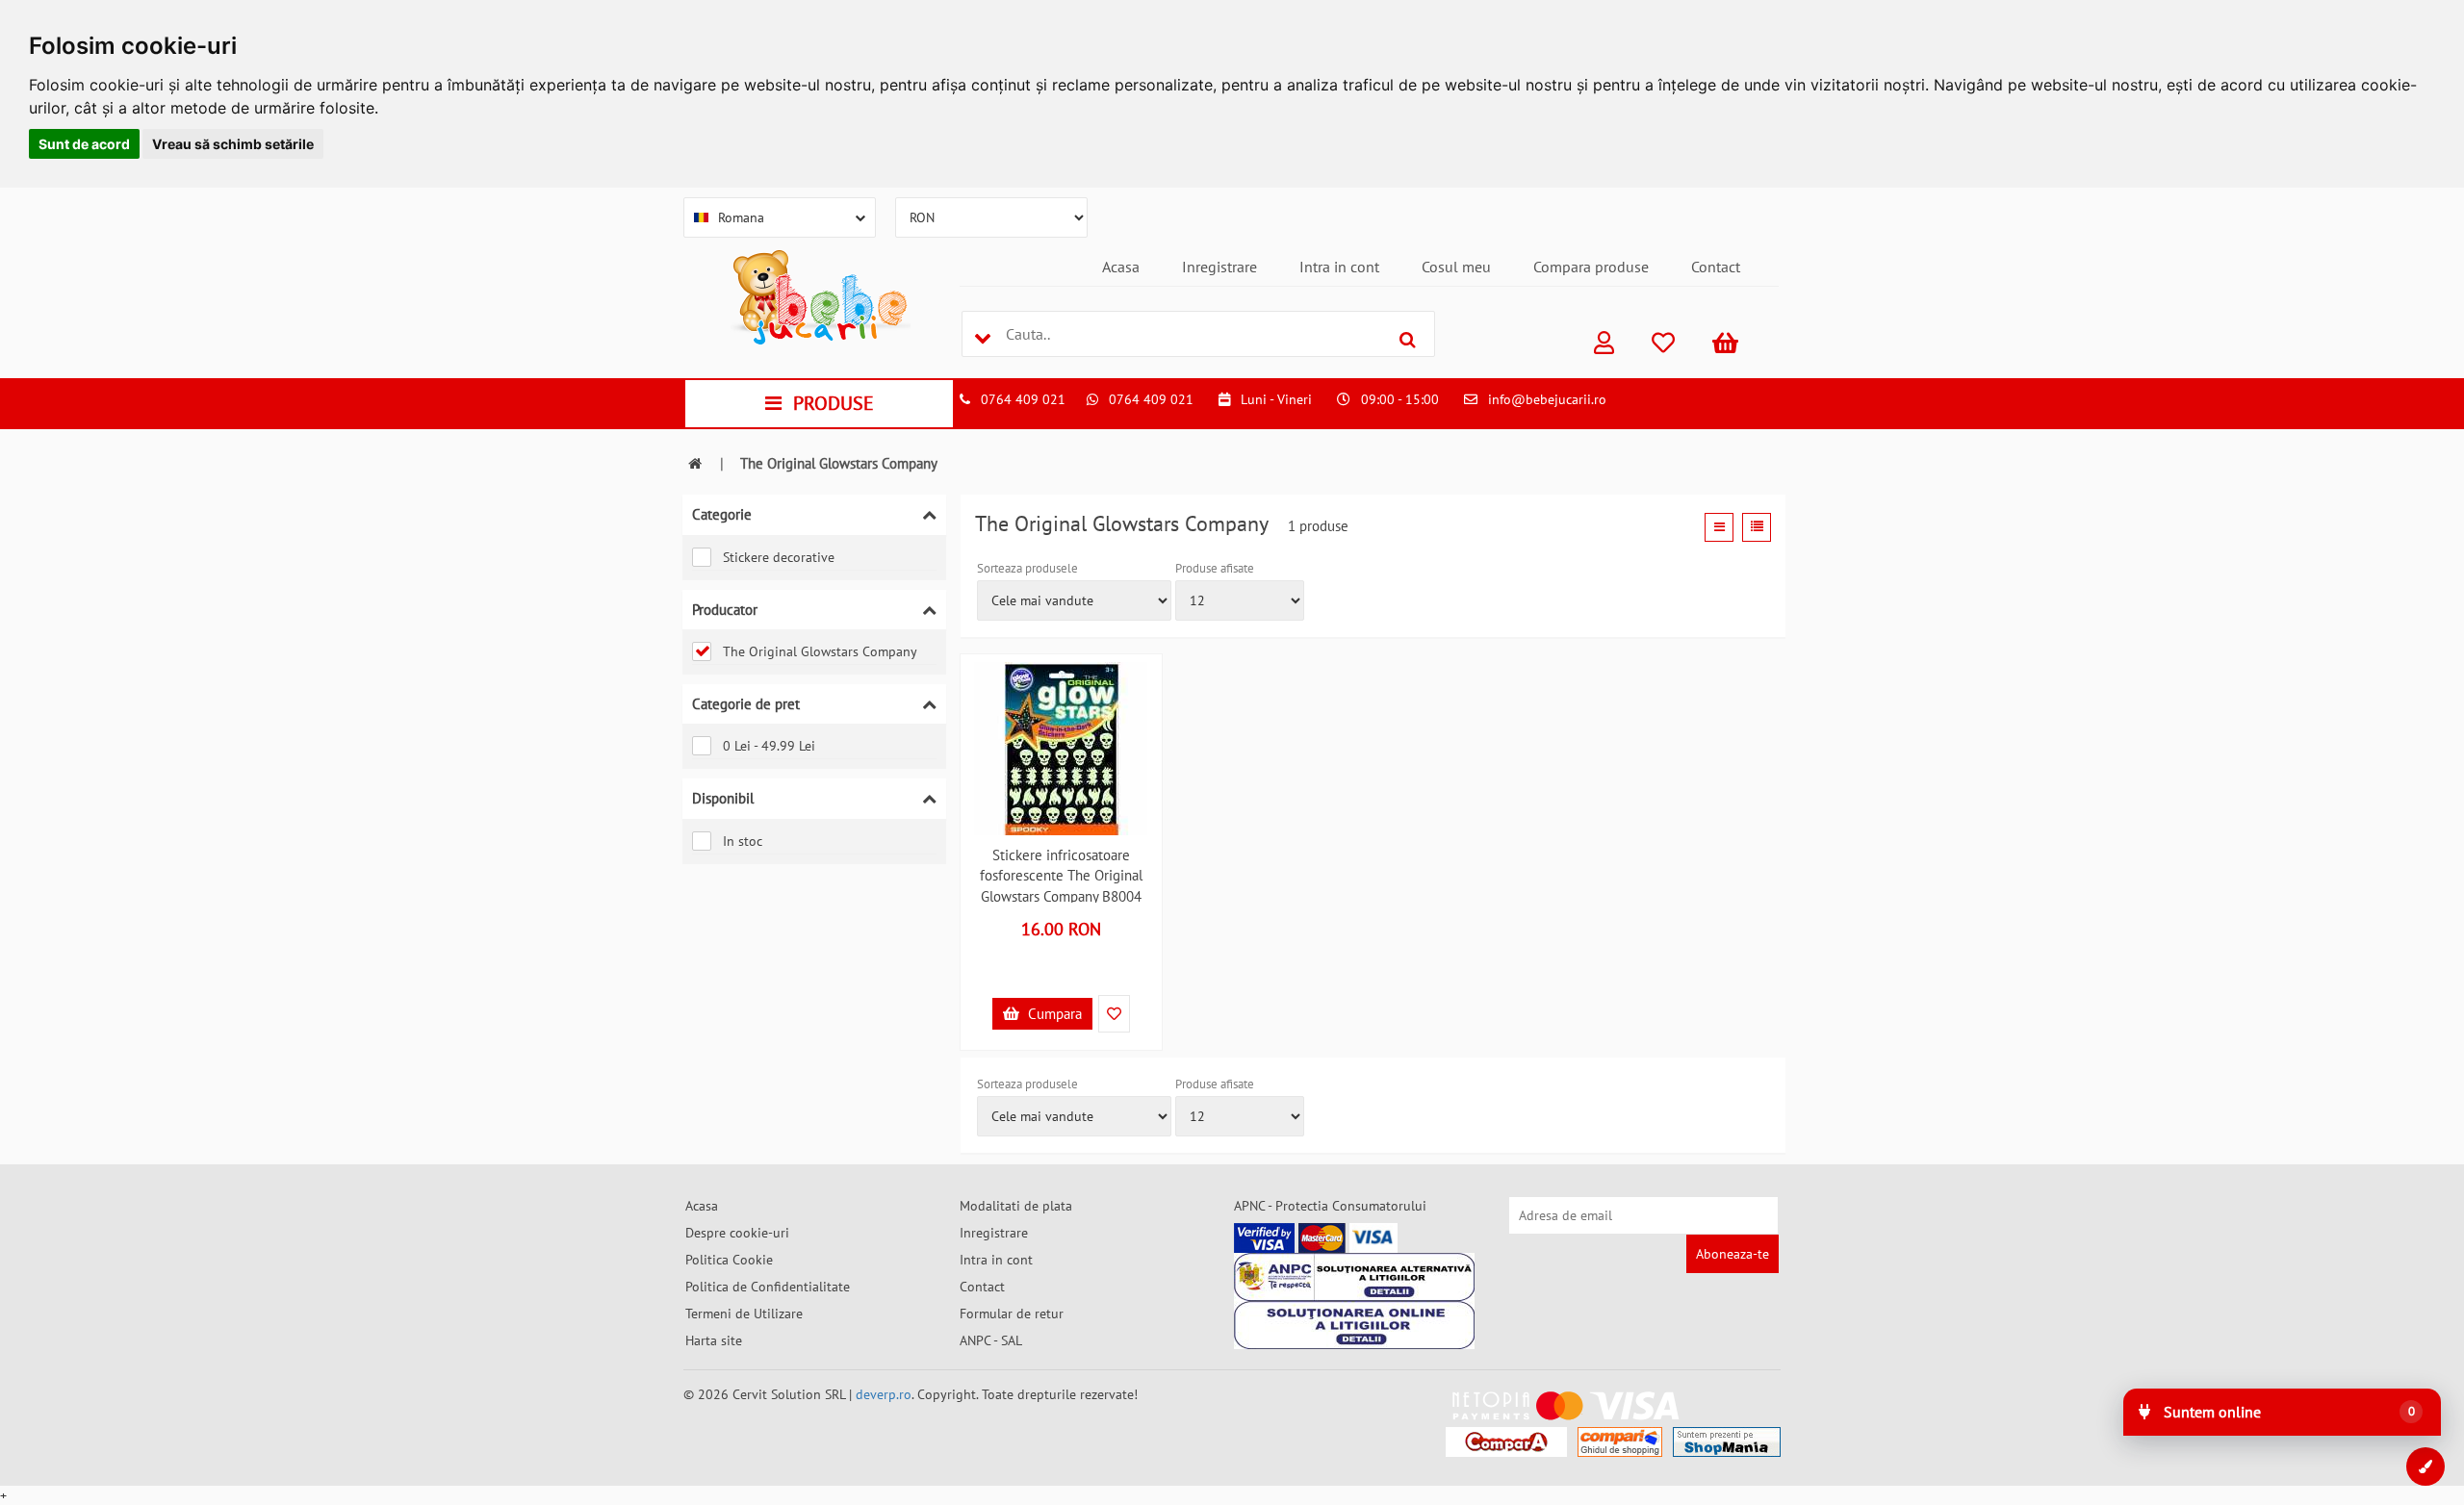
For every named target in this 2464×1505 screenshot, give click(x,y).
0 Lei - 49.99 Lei (769, 746)
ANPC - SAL (991, 1340)
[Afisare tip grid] (1719, 527)
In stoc (743, 841)
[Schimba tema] (2425, 1467)
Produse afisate (1215, 568)
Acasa (1121, 267)
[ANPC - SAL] (1354, 1277)
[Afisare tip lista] (1757, 527)
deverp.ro (884, 1394)
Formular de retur (1012, 1314)
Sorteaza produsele (1027, 568)
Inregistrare (1219, 267)
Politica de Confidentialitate (768, 1287)
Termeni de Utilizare (744, 1314)
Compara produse (1591, 267)
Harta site (714, 1340)
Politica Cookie (729, 1260)
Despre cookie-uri (737, 1233)
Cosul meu (1456, 267)
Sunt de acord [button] (84, 144)
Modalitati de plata (1016, 1206)
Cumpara (1053, 1014)
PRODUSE (834, 403)
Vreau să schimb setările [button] (233, 144)
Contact (1716, 267)
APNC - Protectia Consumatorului (1330, 1206)
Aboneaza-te (1732, 1254)
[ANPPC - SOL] (1354, 1325)
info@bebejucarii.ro (1547, 399)
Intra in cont (1339, 267)
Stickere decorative (779, 557)
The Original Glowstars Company (820, 651)
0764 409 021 (1023, 399)
